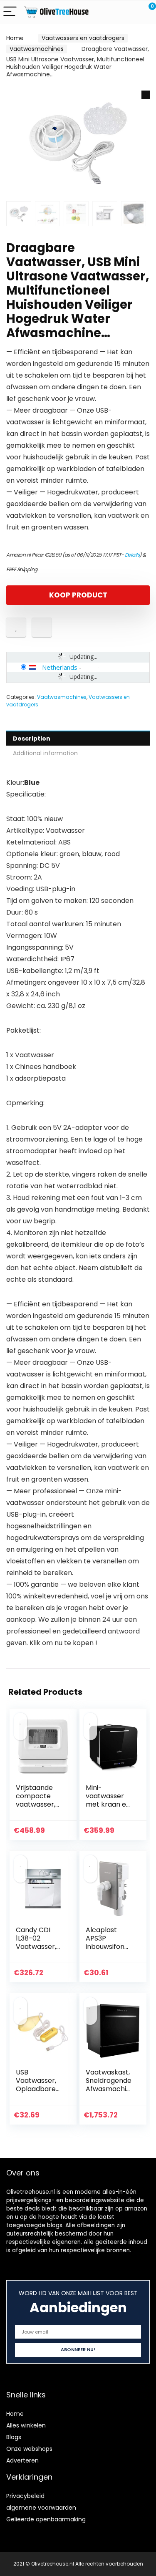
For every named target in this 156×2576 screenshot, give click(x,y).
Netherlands (60, 667)
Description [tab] (32, 739)
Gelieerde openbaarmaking (46, 2519)
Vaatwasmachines (37, 49)
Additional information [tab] (45, 753)
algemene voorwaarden (41, 2508)
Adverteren (22, 2460)
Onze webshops (29, 2449)
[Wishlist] (130, 12)
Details (132, 555)
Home (15, 38)
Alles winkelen (26, 2425)
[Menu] (10, 12)
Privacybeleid (25, 2496)
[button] (146, 95)
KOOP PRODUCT (78, 595)
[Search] (112, 12)
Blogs (14, 2437)
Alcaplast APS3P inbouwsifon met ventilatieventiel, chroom (109, 1951)
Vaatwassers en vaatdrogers (83, 38)
